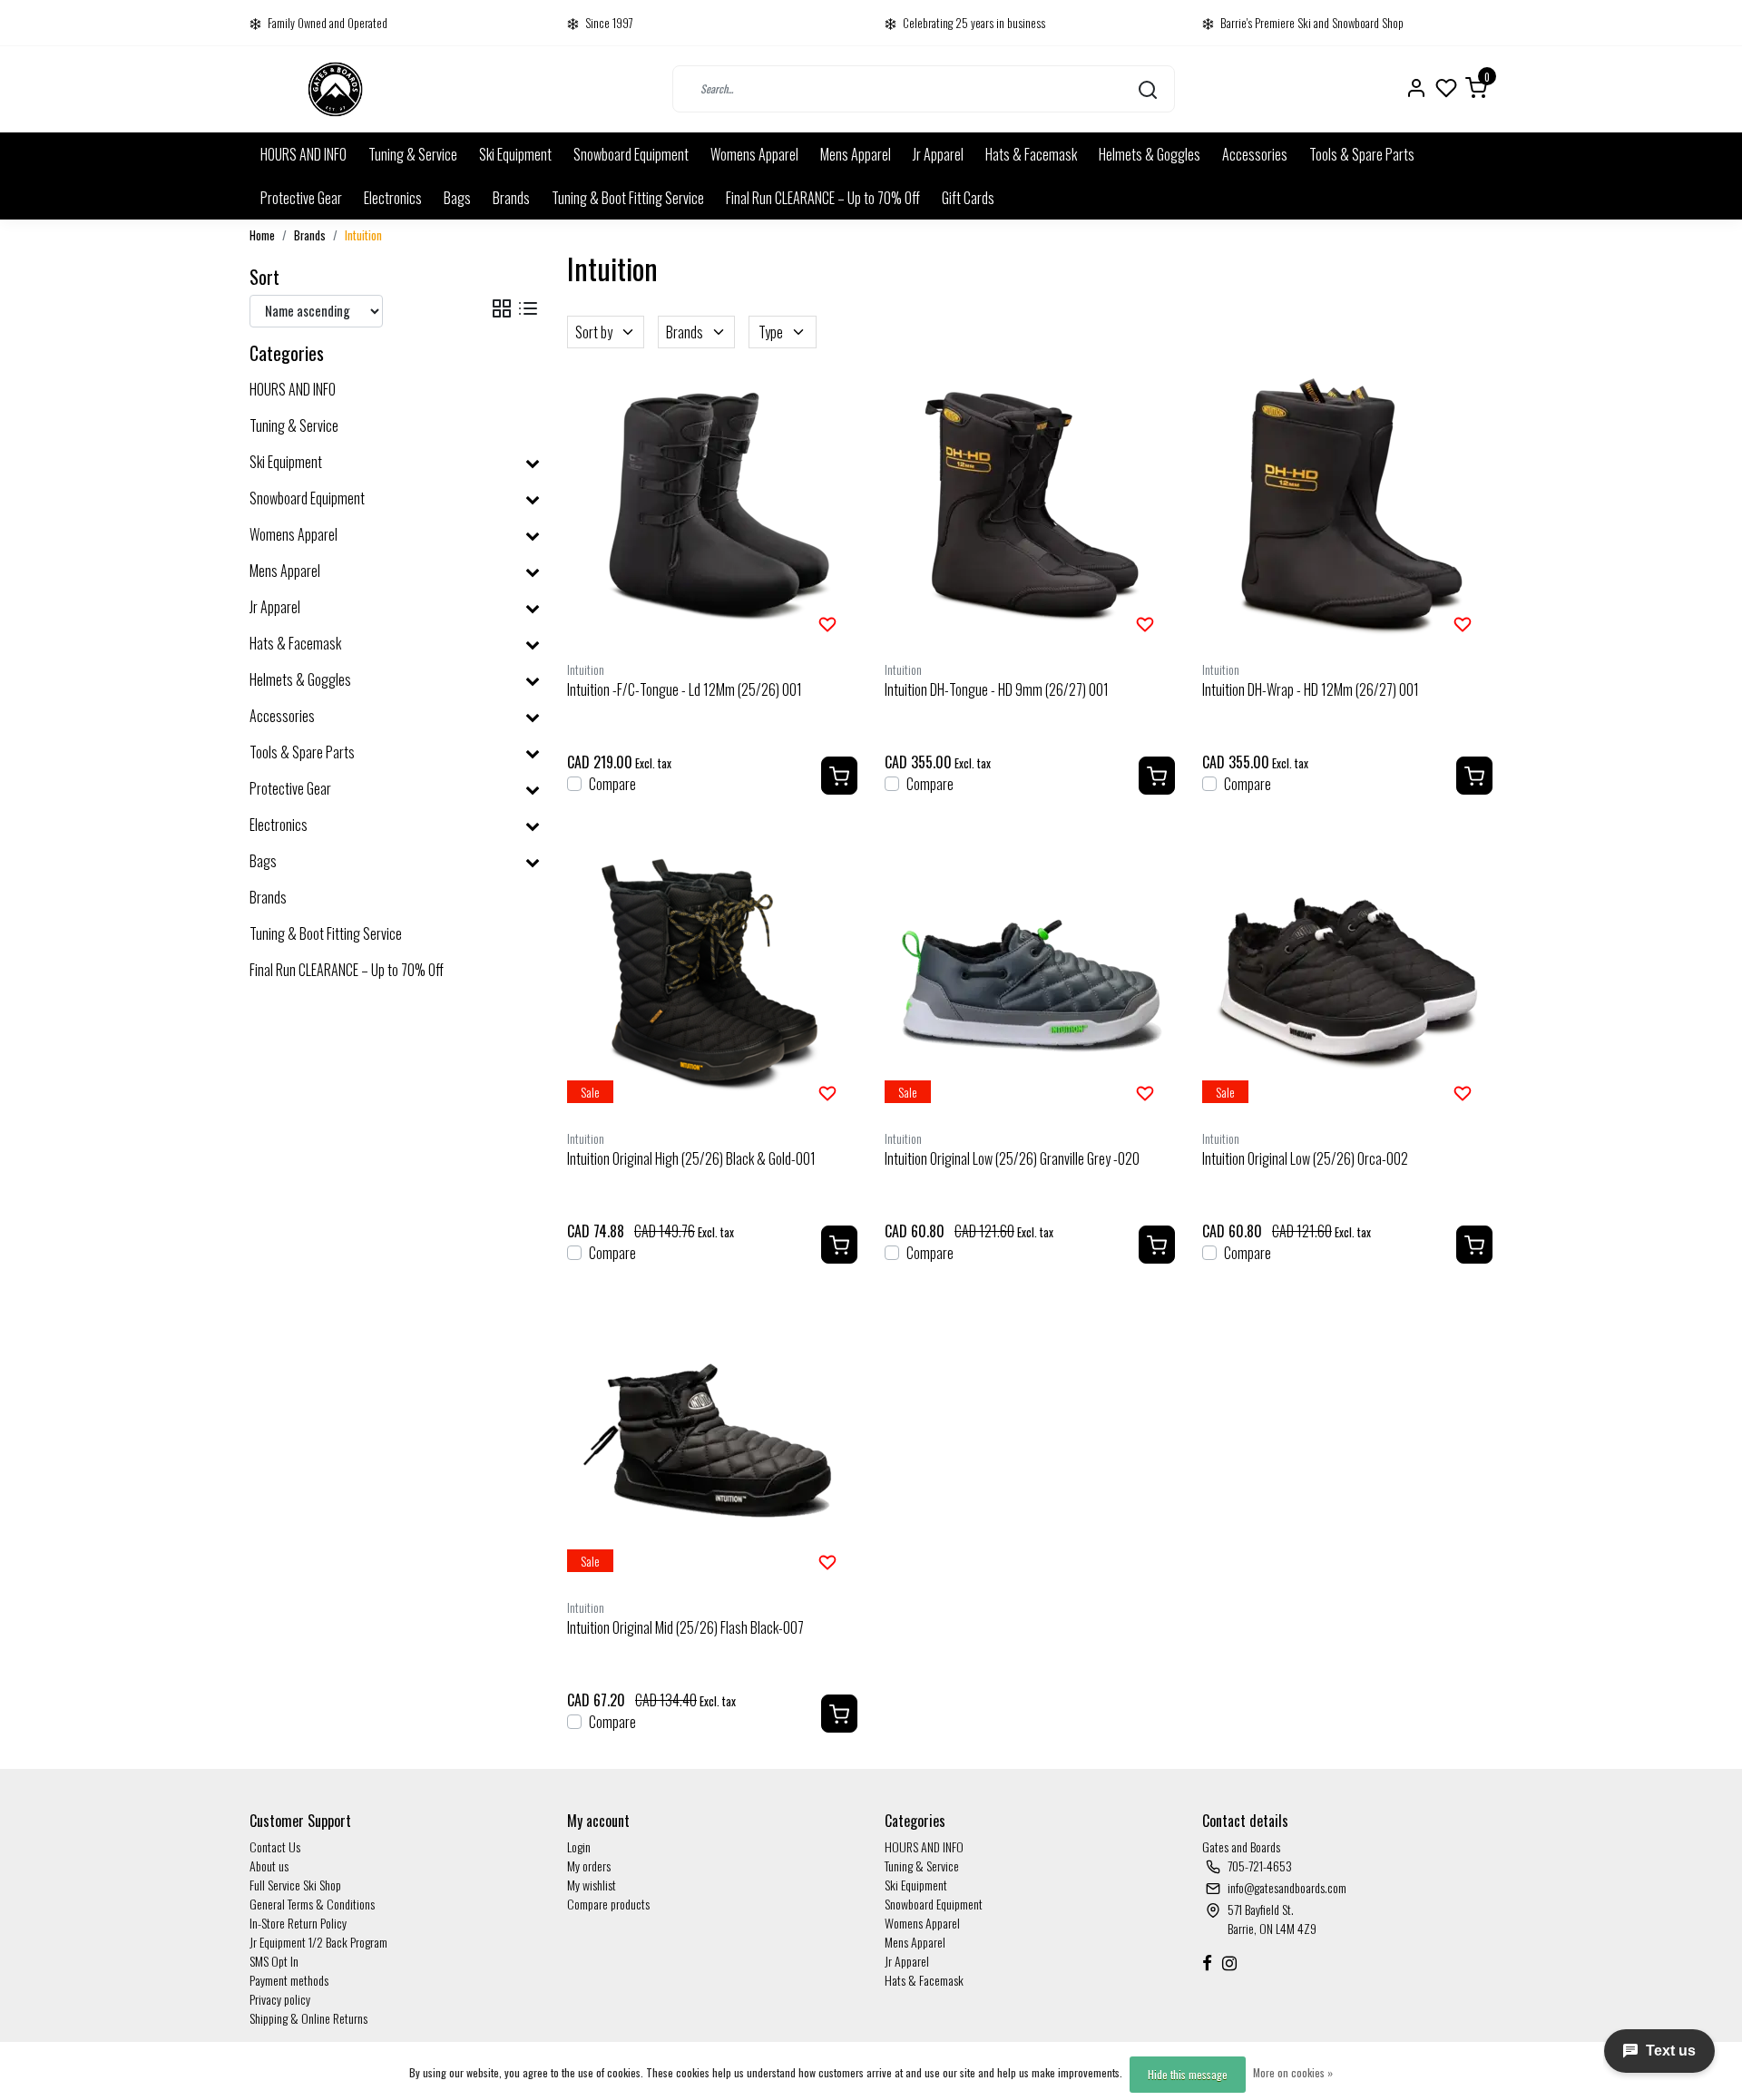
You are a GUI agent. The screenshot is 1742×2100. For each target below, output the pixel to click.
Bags (457, 198)
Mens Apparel (856, 154)
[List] (528, 308)
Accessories (1255, 154)
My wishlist (592, 1885)
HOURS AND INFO (303, 154)
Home (262, 235)
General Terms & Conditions (312, 1904)
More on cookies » (1293, 2072)
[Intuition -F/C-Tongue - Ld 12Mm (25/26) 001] (712, 507)
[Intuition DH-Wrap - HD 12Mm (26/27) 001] (1347, 507)
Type (771, 332)
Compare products (608, 1904)
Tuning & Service (413, 154)
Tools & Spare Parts (1362, 154)
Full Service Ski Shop (295, 1885)
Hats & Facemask (1031, 154)
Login (579, 1846)
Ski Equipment (515, 154)
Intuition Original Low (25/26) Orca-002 (1305, 1158)
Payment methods (289, 1980)
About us (269, 1866)
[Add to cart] (839, 776)
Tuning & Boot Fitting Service (628, 198)
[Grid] (502, 308)
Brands (511, 198)
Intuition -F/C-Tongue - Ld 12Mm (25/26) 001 (685, 689)
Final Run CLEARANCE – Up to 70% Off (823, 198)
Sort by (594, 332)
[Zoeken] (1148, 89)
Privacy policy (280, 1999)
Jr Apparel (938, 154)
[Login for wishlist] (827, 622)
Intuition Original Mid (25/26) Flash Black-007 (685, 1627)
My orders (589, 1866)
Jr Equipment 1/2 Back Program (318, 1942)
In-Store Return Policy (298, 1923)
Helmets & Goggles (1150, 154)
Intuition (363, 235)
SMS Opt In (274, 1961)
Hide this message (1188, 2074)
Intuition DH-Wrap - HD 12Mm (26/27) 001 (1311, 689)
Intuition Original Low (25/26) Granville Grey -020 (1012, 1158)
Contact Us (275, 1846)
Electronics (393, 198)
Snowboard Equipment (631, 154)
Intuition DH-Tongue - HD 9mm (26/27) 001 (997, 689)
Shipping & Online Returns (308, 2018)
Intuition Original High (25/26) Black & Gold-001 (691, 1158)
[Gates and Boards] (335, 89)
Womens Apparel (754, 154)
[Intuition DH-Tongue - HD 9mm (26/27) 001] (1030, 507)
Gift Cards (968, 198)
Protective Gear (301, 198)
